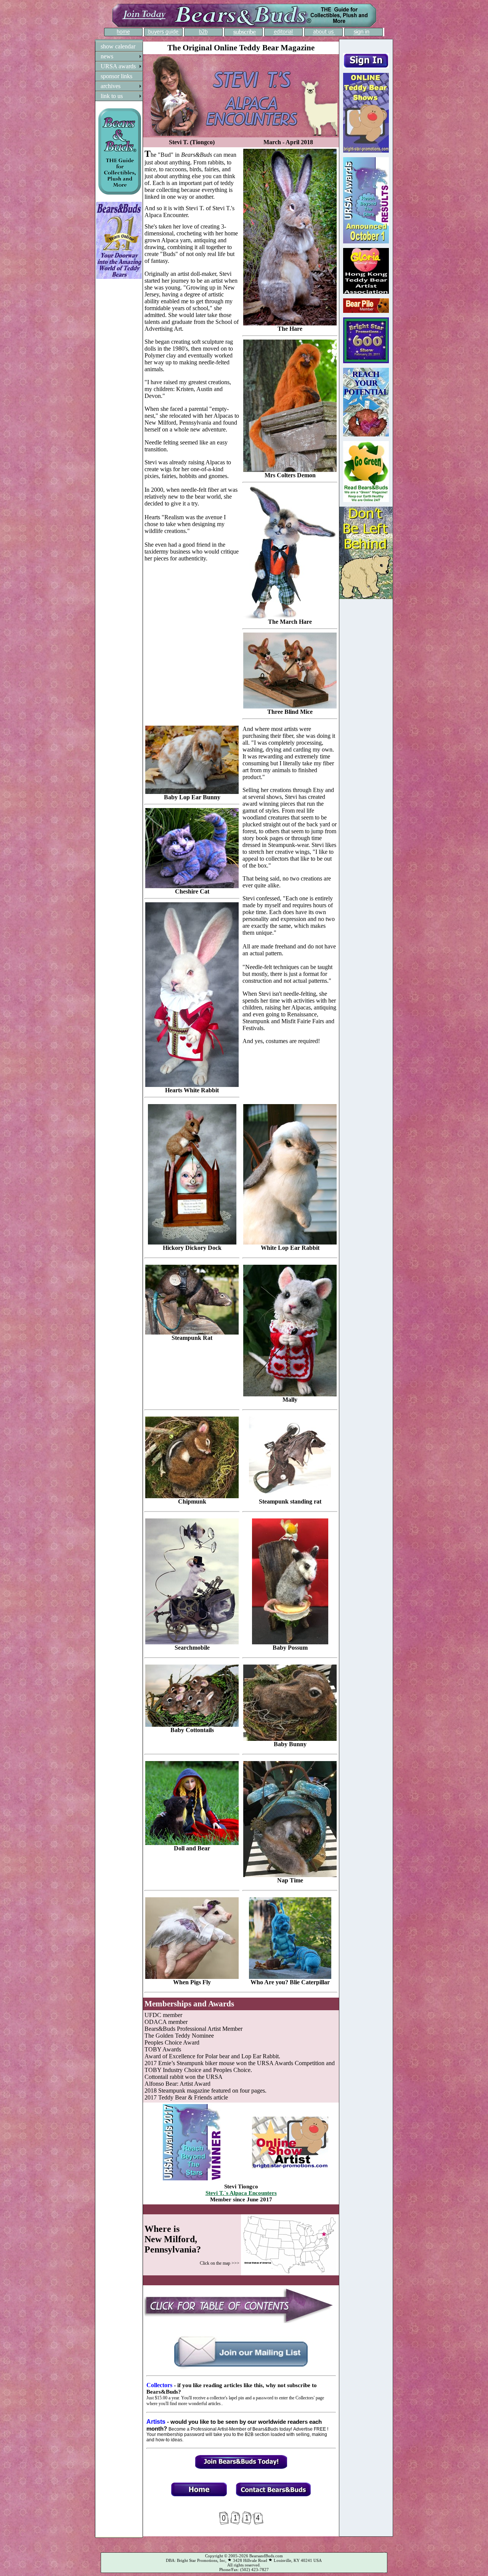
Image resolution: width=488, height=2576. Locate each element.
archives (111, 86)
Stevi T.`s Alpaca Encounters (241, 2193)
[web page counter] (241, 2523)
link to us (112, 96)
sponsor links (116, 76)
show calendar (118, 46)
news (107, 56)
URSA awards (118, 66)
